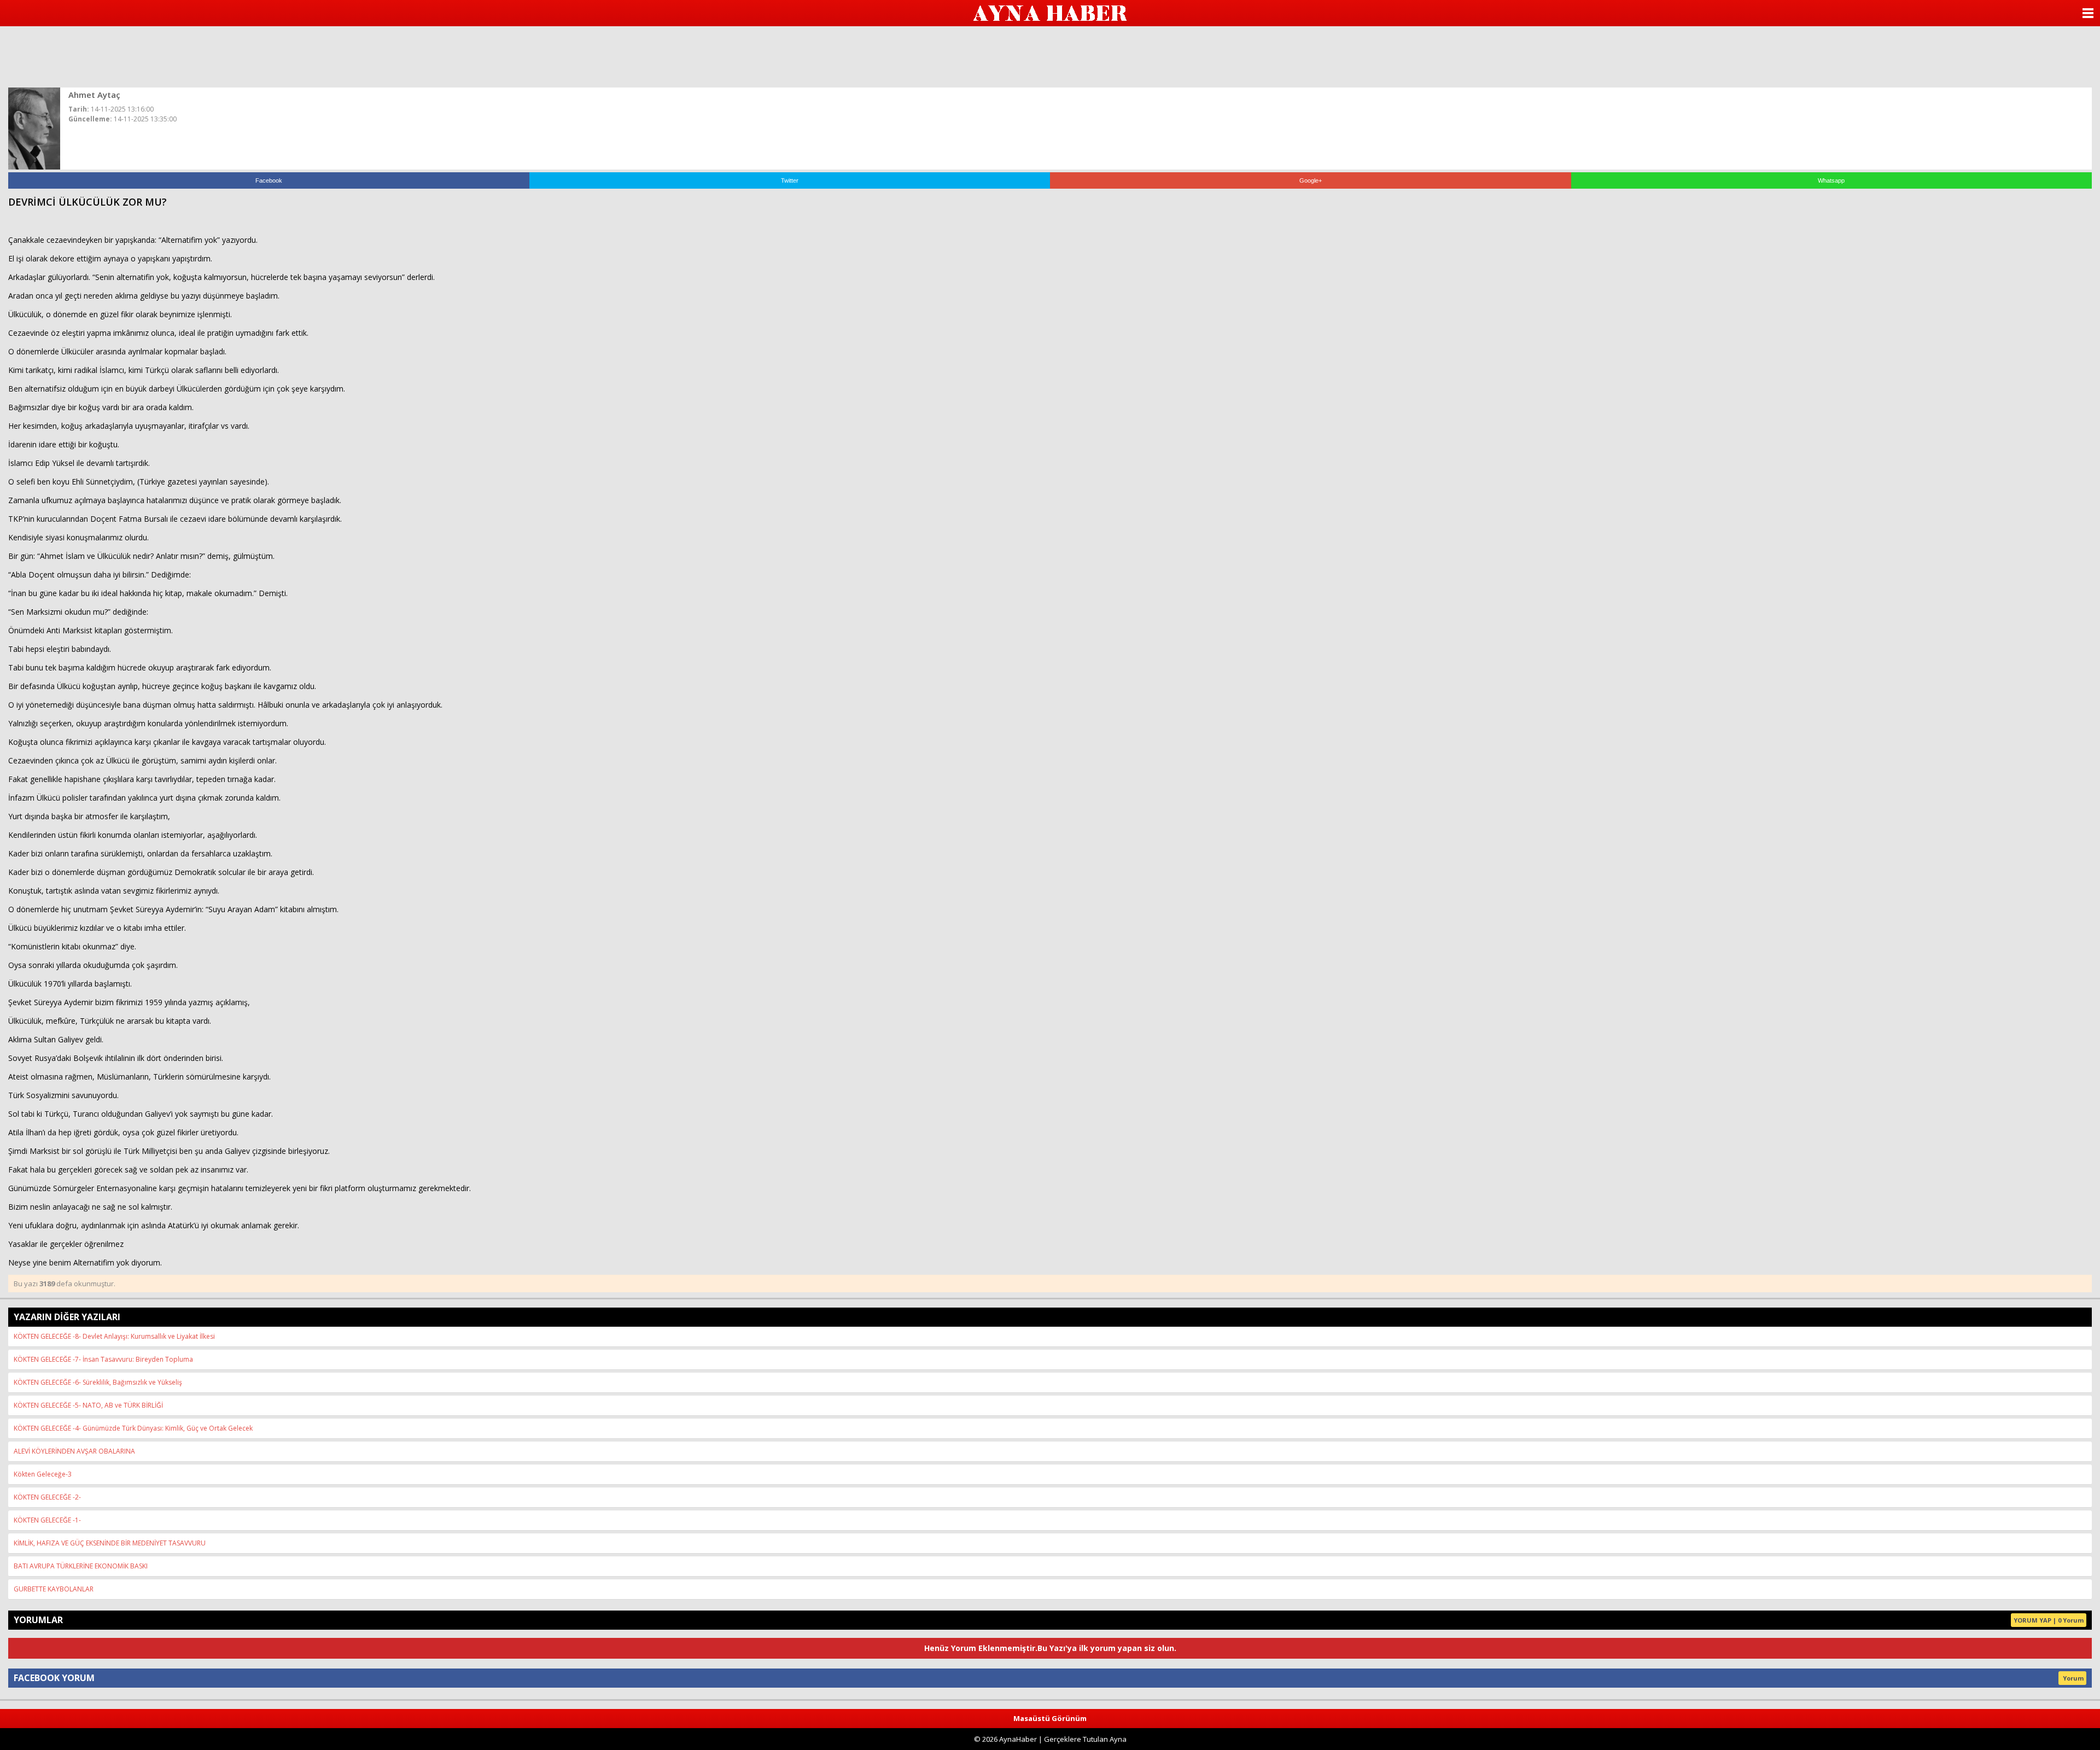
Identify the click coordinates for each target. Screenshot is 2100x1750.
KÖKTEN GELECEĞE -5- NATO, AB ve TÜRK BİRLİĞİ (88, 1405)
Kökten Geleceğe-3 (43, 1474)
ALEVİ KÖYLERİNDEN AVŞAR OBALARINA (74, 1451)
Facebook (269, 180)
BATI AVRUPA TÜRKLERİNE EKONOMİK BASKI (81, 1566)
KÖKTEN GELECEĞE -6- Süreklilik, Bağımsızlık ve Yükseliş (98, 1382)
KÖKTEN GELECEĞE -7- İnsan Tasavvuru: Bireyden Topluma (103, 1359)
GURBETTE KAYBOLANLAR (54, 1589)
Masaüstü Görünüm (1050, 1718)
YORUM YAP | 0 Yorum (2049, 1620)
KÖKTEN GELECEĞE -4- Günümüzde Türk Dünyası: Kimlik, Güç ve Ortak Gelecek (133, 1428)
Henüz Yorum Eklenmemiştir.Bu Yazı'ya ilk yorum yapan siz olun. (1050, 1648)
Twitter (790, 180)
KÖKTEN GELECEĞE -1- (47, 1520)
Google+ (1311, 180)
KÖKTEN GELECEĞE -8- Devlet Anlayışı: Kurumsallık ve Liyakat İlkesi (114, 1336)
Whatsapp (1831, 180)
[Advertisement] (1050, 56)
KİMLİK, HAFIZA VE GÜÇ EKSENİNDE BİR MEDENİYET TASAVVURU (110, 1543)
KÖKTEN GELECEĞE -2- (47, 1497)
